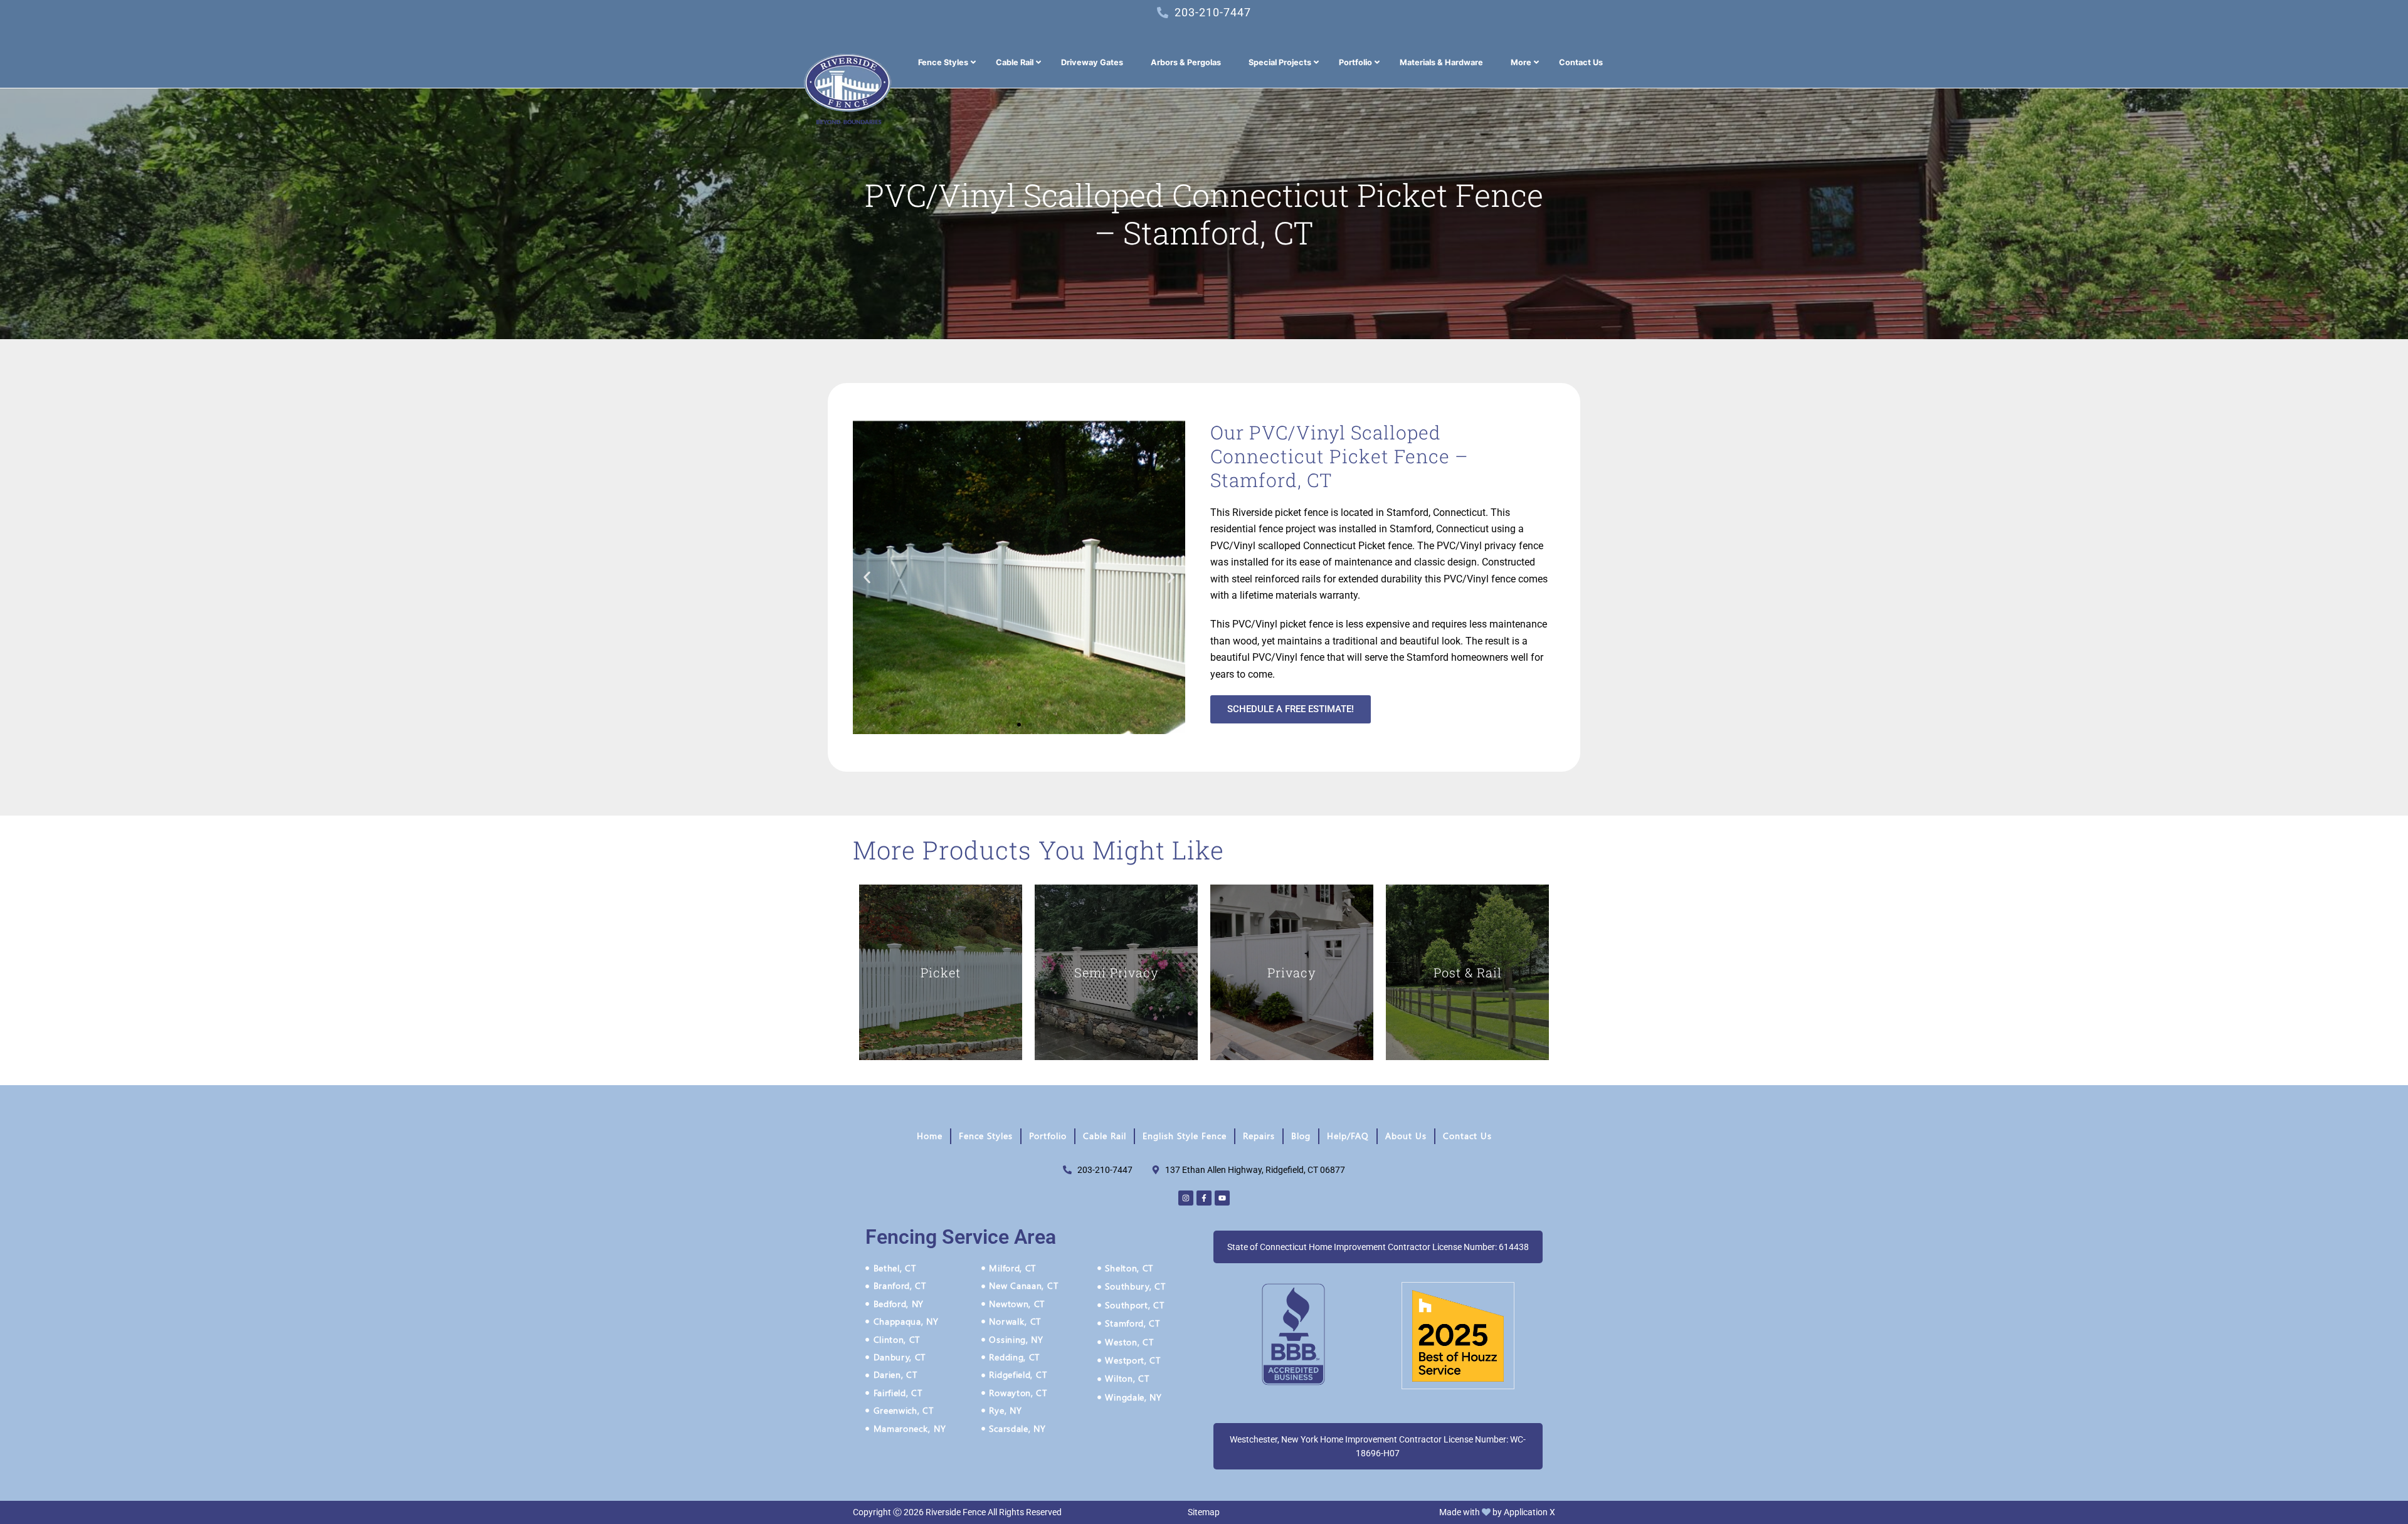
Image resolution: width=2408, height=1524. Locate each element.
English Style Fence (1185, 1136)
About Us (1406, 1136)
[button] (867, 578)
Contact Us (1467, 1136)
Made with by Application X (1497, 1512)
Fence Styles (986, 1136)
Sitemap (1204, 1512)
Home (930, 1136)
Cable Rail (1105, 1136)
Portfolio (1048, 1136)
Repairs (1259, 1136)
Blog (1301, 1136)
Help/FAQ (1348, 1136)
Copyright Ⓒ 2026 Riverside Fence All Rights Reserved (957, 1512)
